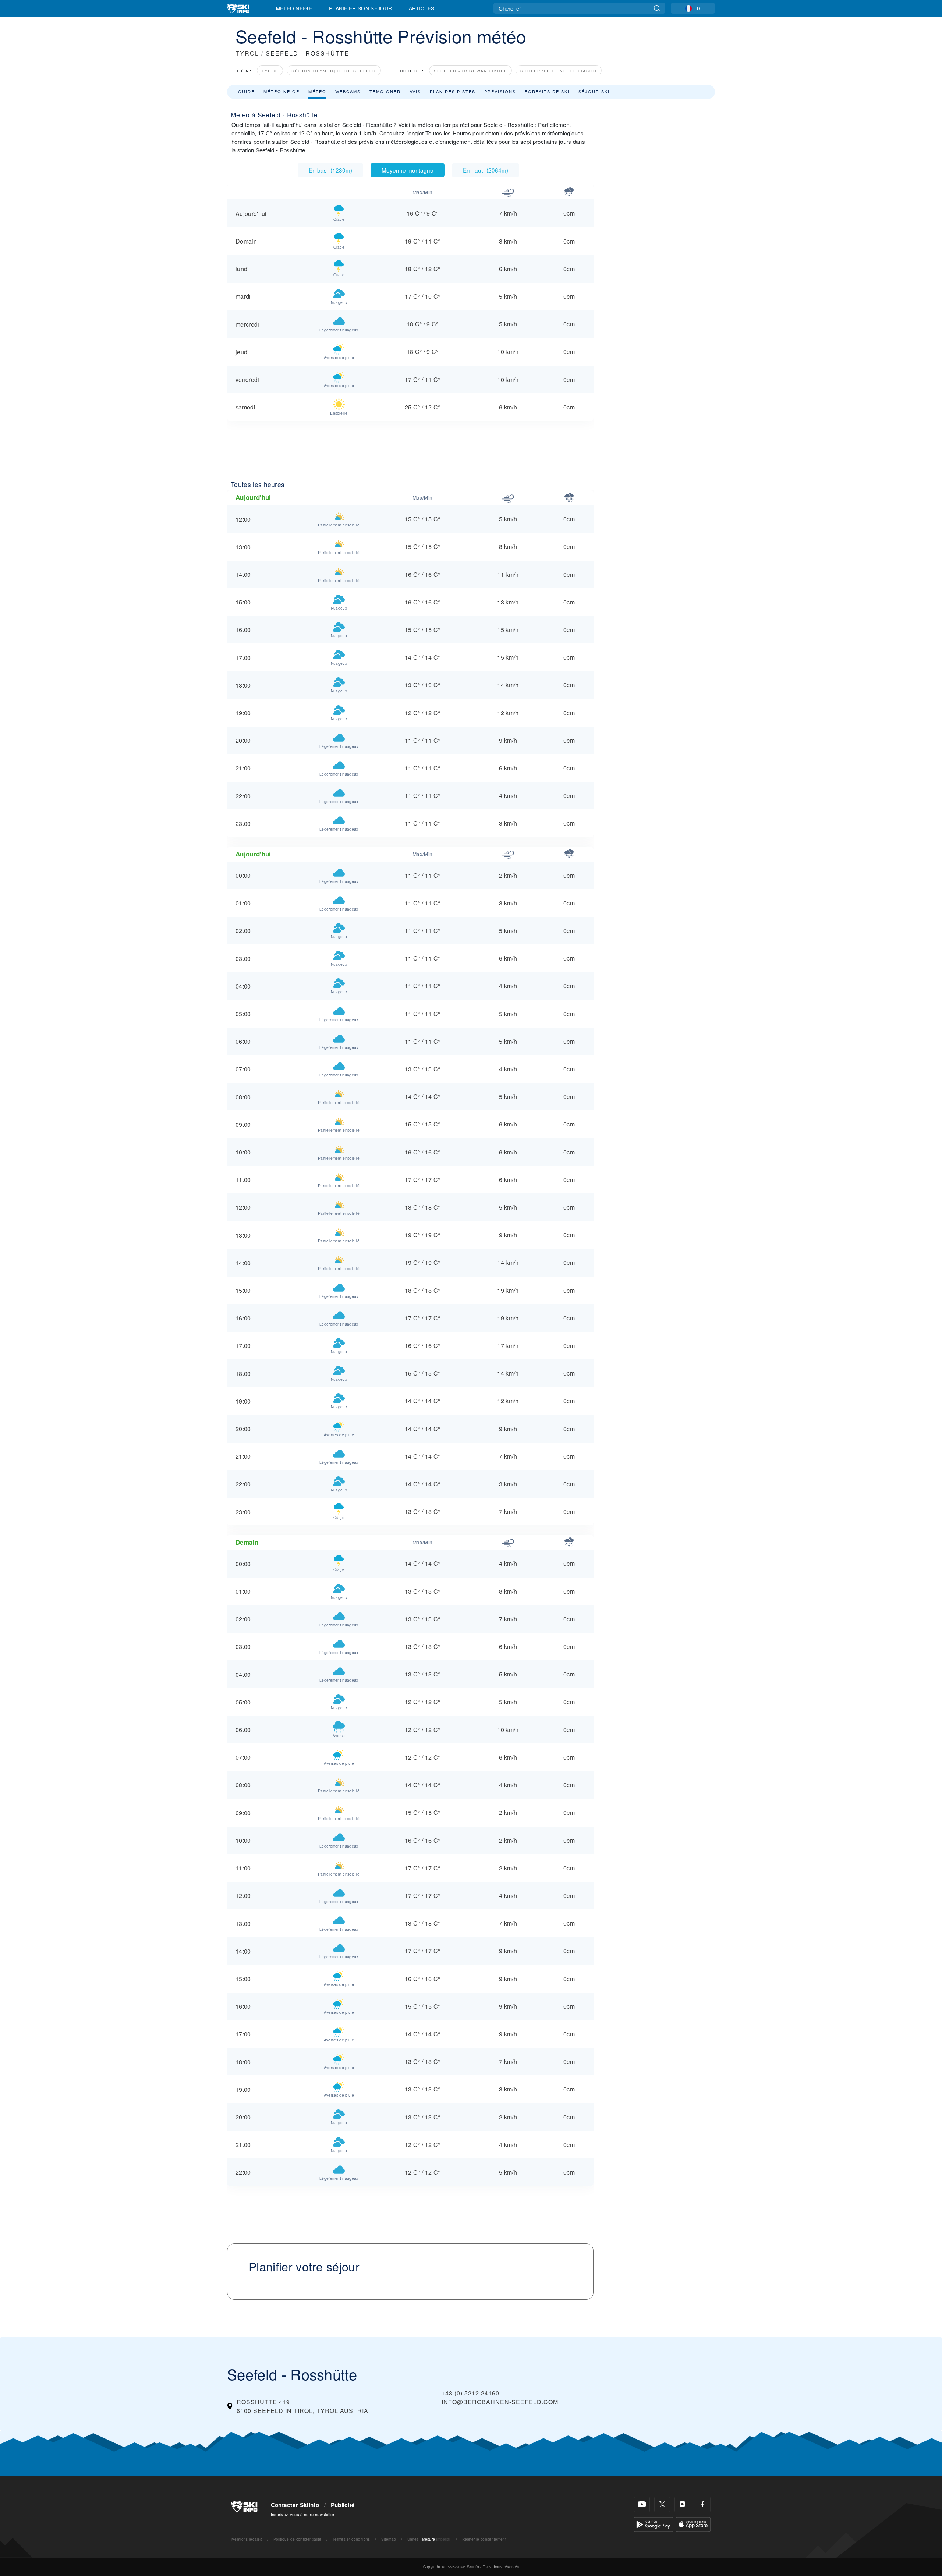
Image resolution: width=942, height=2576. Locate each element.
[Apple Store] (693, 2524)
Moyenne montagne (408, 170)
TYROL (247, 53)
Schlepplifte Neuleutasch (559, 71)
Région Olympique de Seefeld (334, 71)
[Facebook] (703, 2504)
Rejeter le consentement (484, 2539)
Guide (246, 91)
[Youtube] (642, 2504)
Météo (317, 91)
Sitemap (389, 2539)
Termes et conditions (351, 2539)
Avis (415, 91)
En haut (486, 170)
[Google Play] (653, 2524)
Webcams (348, 91)
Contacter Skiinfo (295, 2505)
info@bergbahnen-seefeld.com (500, 2402)
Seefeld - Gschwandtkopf (470, 71)
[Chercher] (657, 8)
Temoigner (385, 91)
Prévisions (500, 91)
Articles (422, 8)
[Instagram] (682, 2504)
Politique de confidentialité (298, 2539)
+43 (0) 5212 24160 (470, 2393)
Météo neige (281, 91)
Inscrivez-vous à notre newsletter (303, 2514)
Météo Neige (294, 8)
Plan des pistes (453, 91)
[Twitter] (662, 2504)
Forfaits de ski (547, 91)
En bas (330, 170)
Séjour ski (594, 91)
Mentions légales (247, 2539)
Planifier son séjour (360, 8)
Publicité (343, 2505)
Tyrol (270, 71)
